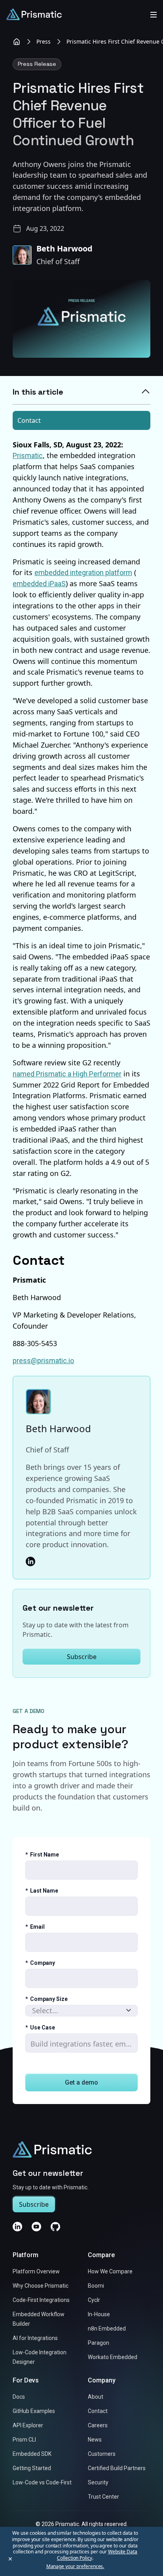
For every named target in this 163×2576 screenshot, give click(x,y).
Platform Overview (36, 2272)
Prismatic (28, 456)
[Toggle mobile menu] (154, 14)
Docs (19, 2397)
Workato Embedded (113, 2357)
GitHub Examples (34, 2411)
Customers (102, 2454)
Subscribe (82, 1657)
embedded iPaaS (39, 584)
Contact (29, 420)
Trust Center (103, 2497)
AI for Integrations (35, 2338)
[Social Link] (30, 1561)
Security (98, 2483)
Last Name (42, 1891)
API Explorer (28, 2426)
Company (40, 1963)
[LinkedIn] (17, 2227)
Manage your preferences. (75, 2566)
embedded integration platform (83, 573)
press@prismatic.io (43, 1361)
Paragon (99, 2343)
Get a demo (81, 2082)
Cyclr (94, 2300)
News (95, 2440)
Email (35, 1927)
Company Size (46, 1999)
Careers (98, 2426)
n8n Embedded (107, 2329)
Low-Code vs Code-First (42, 2483)
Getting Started (32, 2469)
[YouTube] (36, 2227)
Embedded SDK (32, 2454)
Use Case (40, 2027)
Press (44, 41)
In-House (99, 2315)
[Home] (17, 42)
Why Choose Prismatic (41, 2286)
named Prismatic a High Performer (67, 1074)
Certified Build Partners (117, 2469)
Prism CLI (24, 2440)
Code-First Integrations (41, 2300)
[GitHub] (55, 2227)
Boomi (96, 2286)
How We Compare (110, 2272)
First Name (42, 1855)
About (96, 2397)
